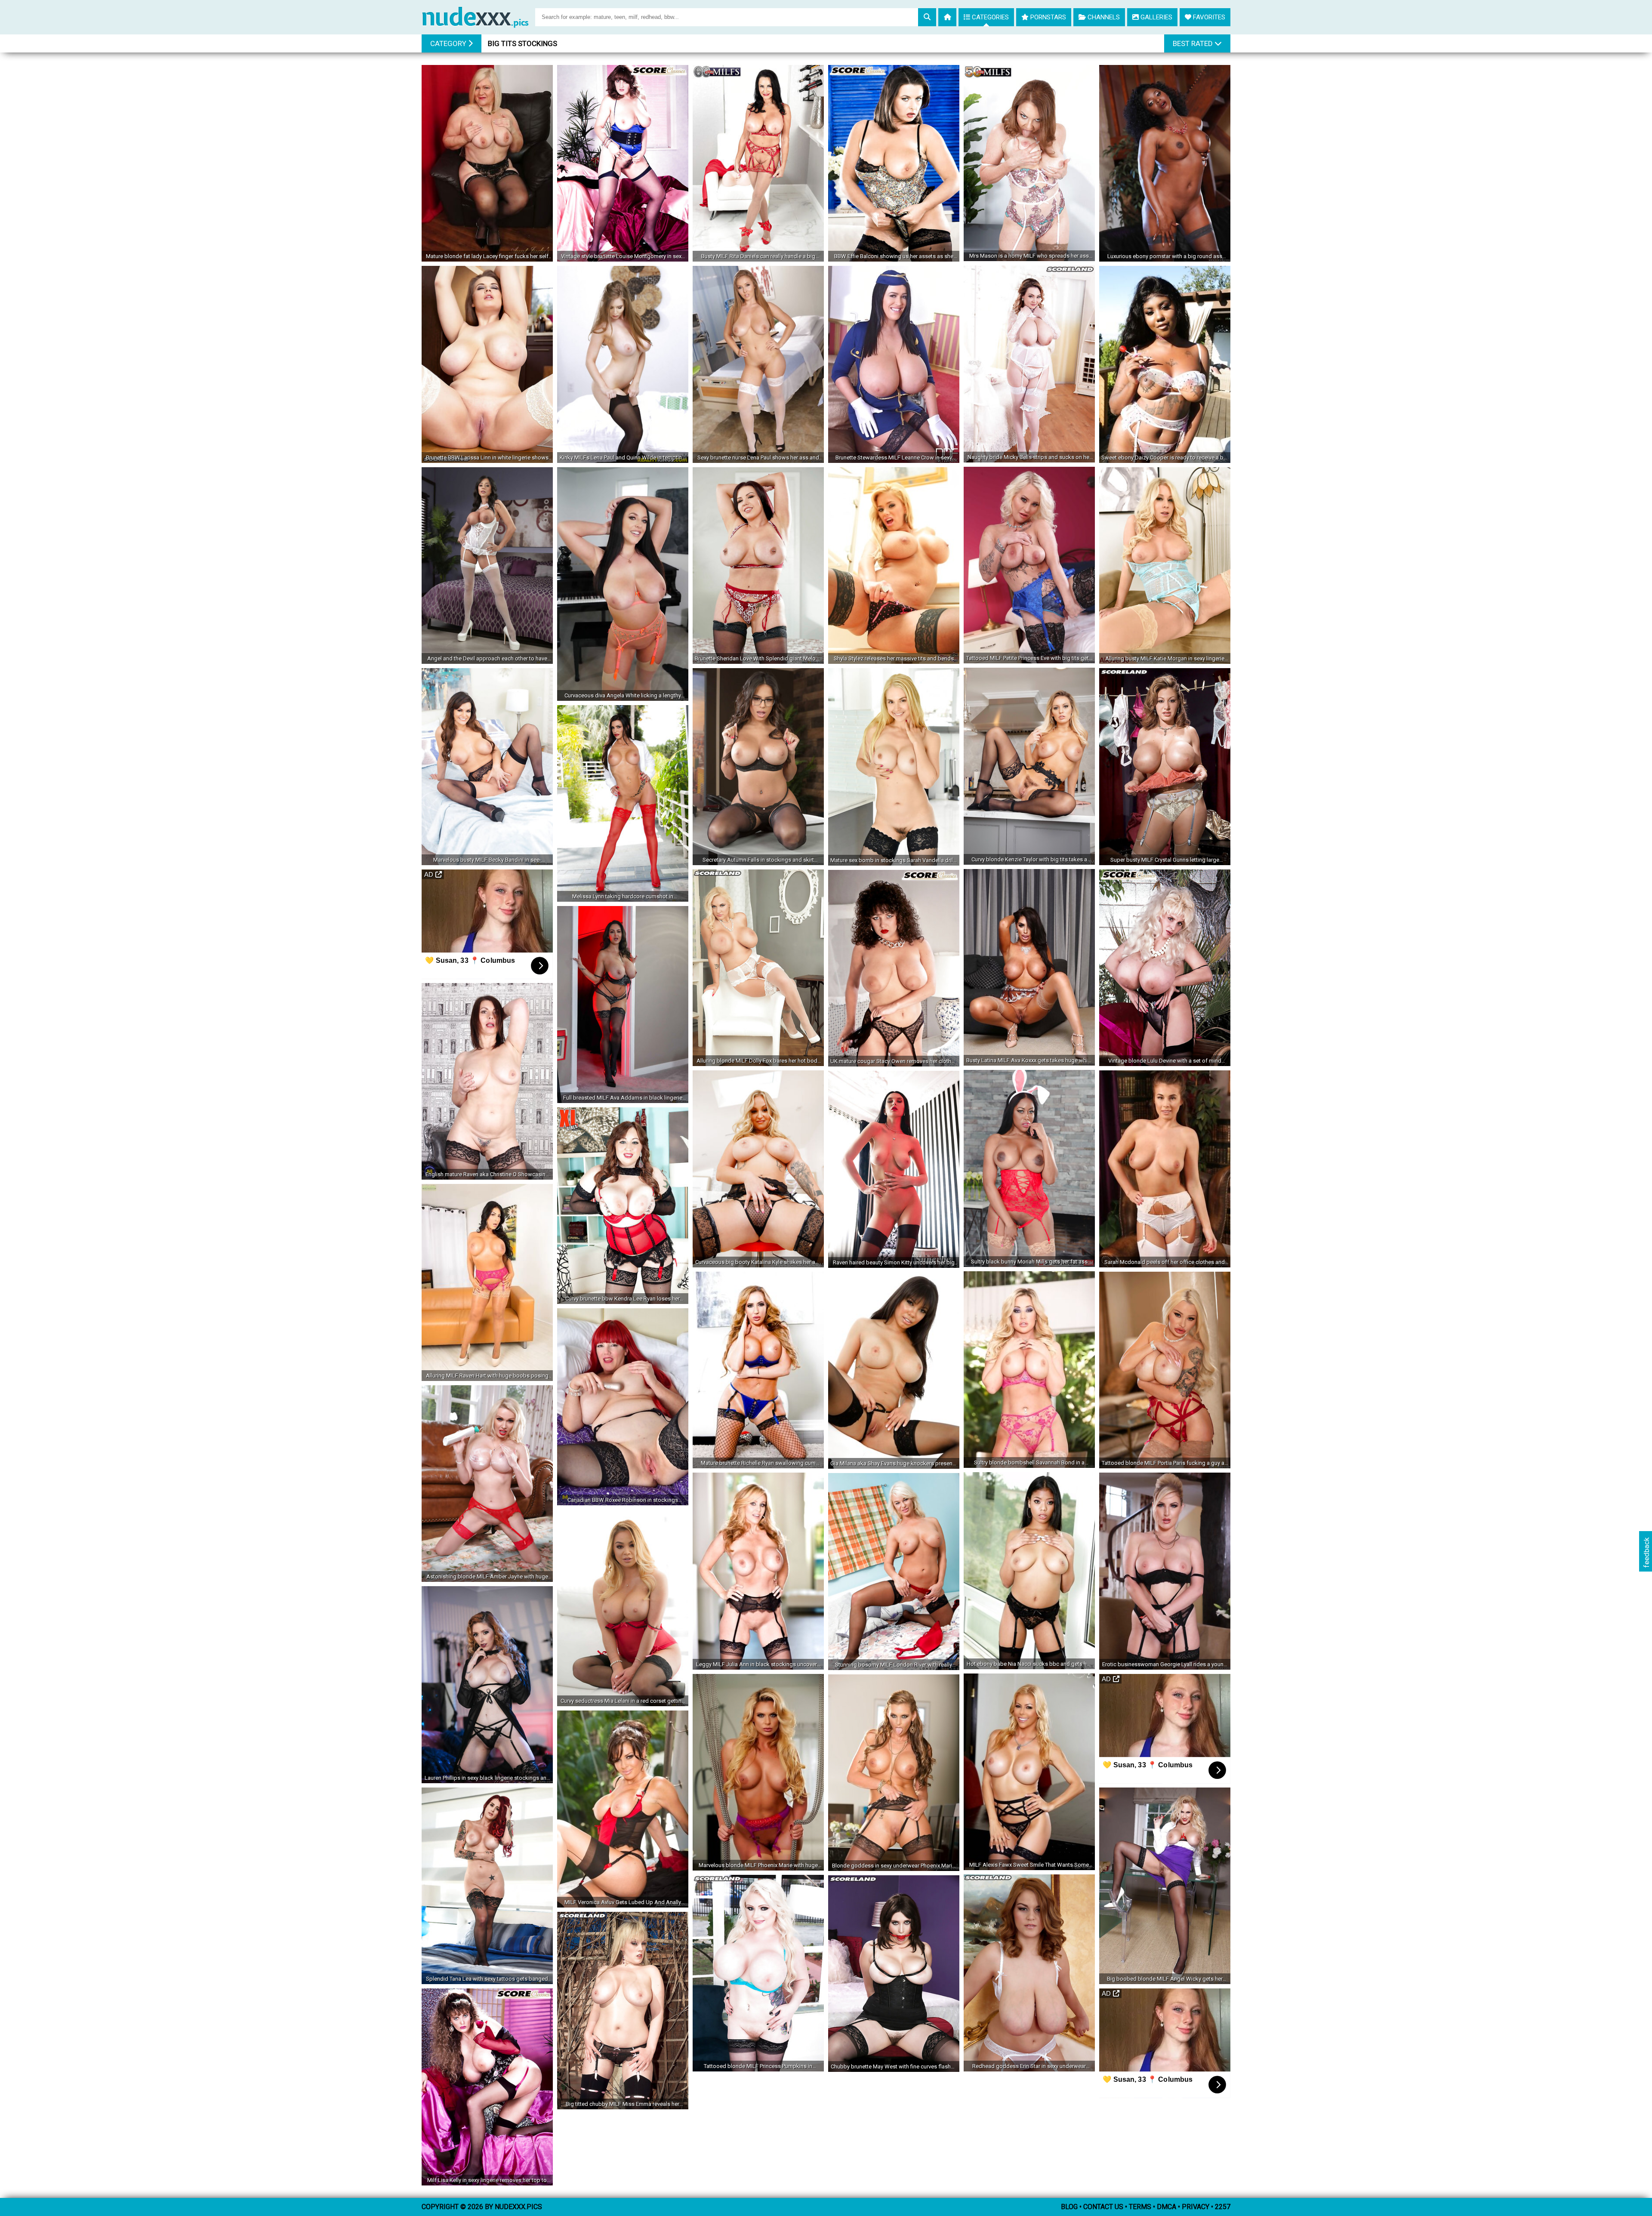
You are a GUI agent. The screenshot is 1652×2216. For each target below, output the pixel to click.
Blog (1069, 2207)
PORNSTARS (1047, 17)
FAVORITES (1208, 17)
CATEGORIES (989, 17)
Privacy (1196, 2207)
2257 (1223, 2207)
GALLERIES (1156, 17)
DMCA (1167, 2207)
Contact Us (1103, 2207)
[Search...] (927, 17)
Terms (1140, 2207)
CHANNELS (1103, 17)
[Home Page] (478, 14)
